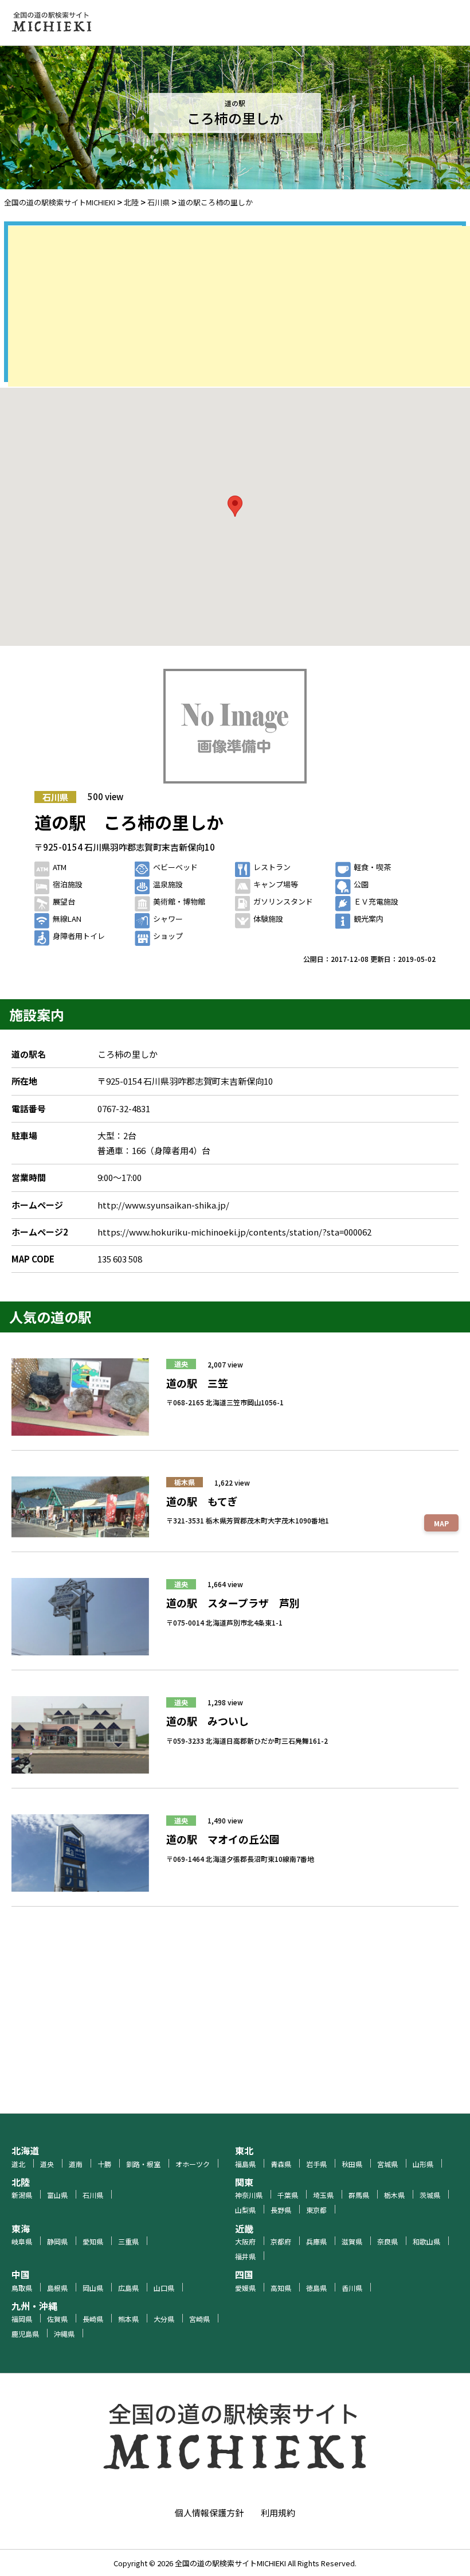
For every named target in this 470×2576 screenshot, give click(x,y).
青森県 (281, 2164)
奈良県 (387, 2241)
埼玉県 (323, 2195)
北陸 (21, 2182)
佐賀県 (57, 2319)
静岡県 (57, 2241)
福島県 (245, 2164)
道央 (181, 1364)
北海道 (25, 2150)
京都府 (281, 2241)
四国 (244, 2274)
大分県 (164, 2319)
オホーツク (193, 2164)
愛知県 (93, 2241)
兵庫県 (316, 2241)
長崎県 (93, 2319)
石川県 (55, 797)
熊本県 (128, 2319)
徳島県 (316, 2288)
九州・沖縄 (34, 2306)
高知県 (281, 2288)
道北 (18, 2164)
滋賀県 (352, 2241)
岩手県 (316, 2164)
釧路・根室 (143, 2164)
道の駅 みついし (207, 1721)
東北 (244, 2150)
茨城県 (430, 2195)
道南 (76, 2164)
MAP (441, 1523)
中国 (21, 2274)
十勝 (104, 2164)
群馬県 (359, 2195)
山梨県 (245, 2210)
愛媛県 (245, 2288)
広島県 (128, 2288)
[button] (235, 506)
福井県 (245, 2256)
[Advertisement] (239, 306)
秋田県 (352, 2164)
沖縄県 (64, 2334)
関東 (244, 2182)
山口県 (164, 2288)
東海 (21, 2228)
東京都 (316, 2210)
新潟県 (22, 2195)
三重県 (128, 2241)
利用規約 (278, 2513)
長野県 (281, 2210)
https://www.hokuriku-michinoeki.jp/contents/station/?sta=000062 (234, 1232)
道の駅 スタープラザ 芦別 (233, 1603)
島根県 (57, 2288)
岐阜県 (22, 2241)
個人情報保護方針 (209, 2513)
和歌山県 (426, 2241)
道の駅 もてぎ (202, 1501)
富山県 (57, 2195)
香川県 (352, 2288)
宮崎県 (199, 2319)
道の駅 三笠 (197, 1383)
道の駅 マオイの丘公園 (223, 1839)
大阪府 (245, 2241)
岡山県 (93, 2288)
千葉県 (288, 2195)
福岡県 (22, 2319)
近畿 (244, 2228)
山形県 (423, 2164)
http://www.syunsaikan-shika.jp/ (163, 1205)
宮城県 (387, 2164)
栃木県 (185, 1482)
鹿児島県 (25, 2334)
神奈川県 (249, 2195)
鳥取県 (22, 2288)
